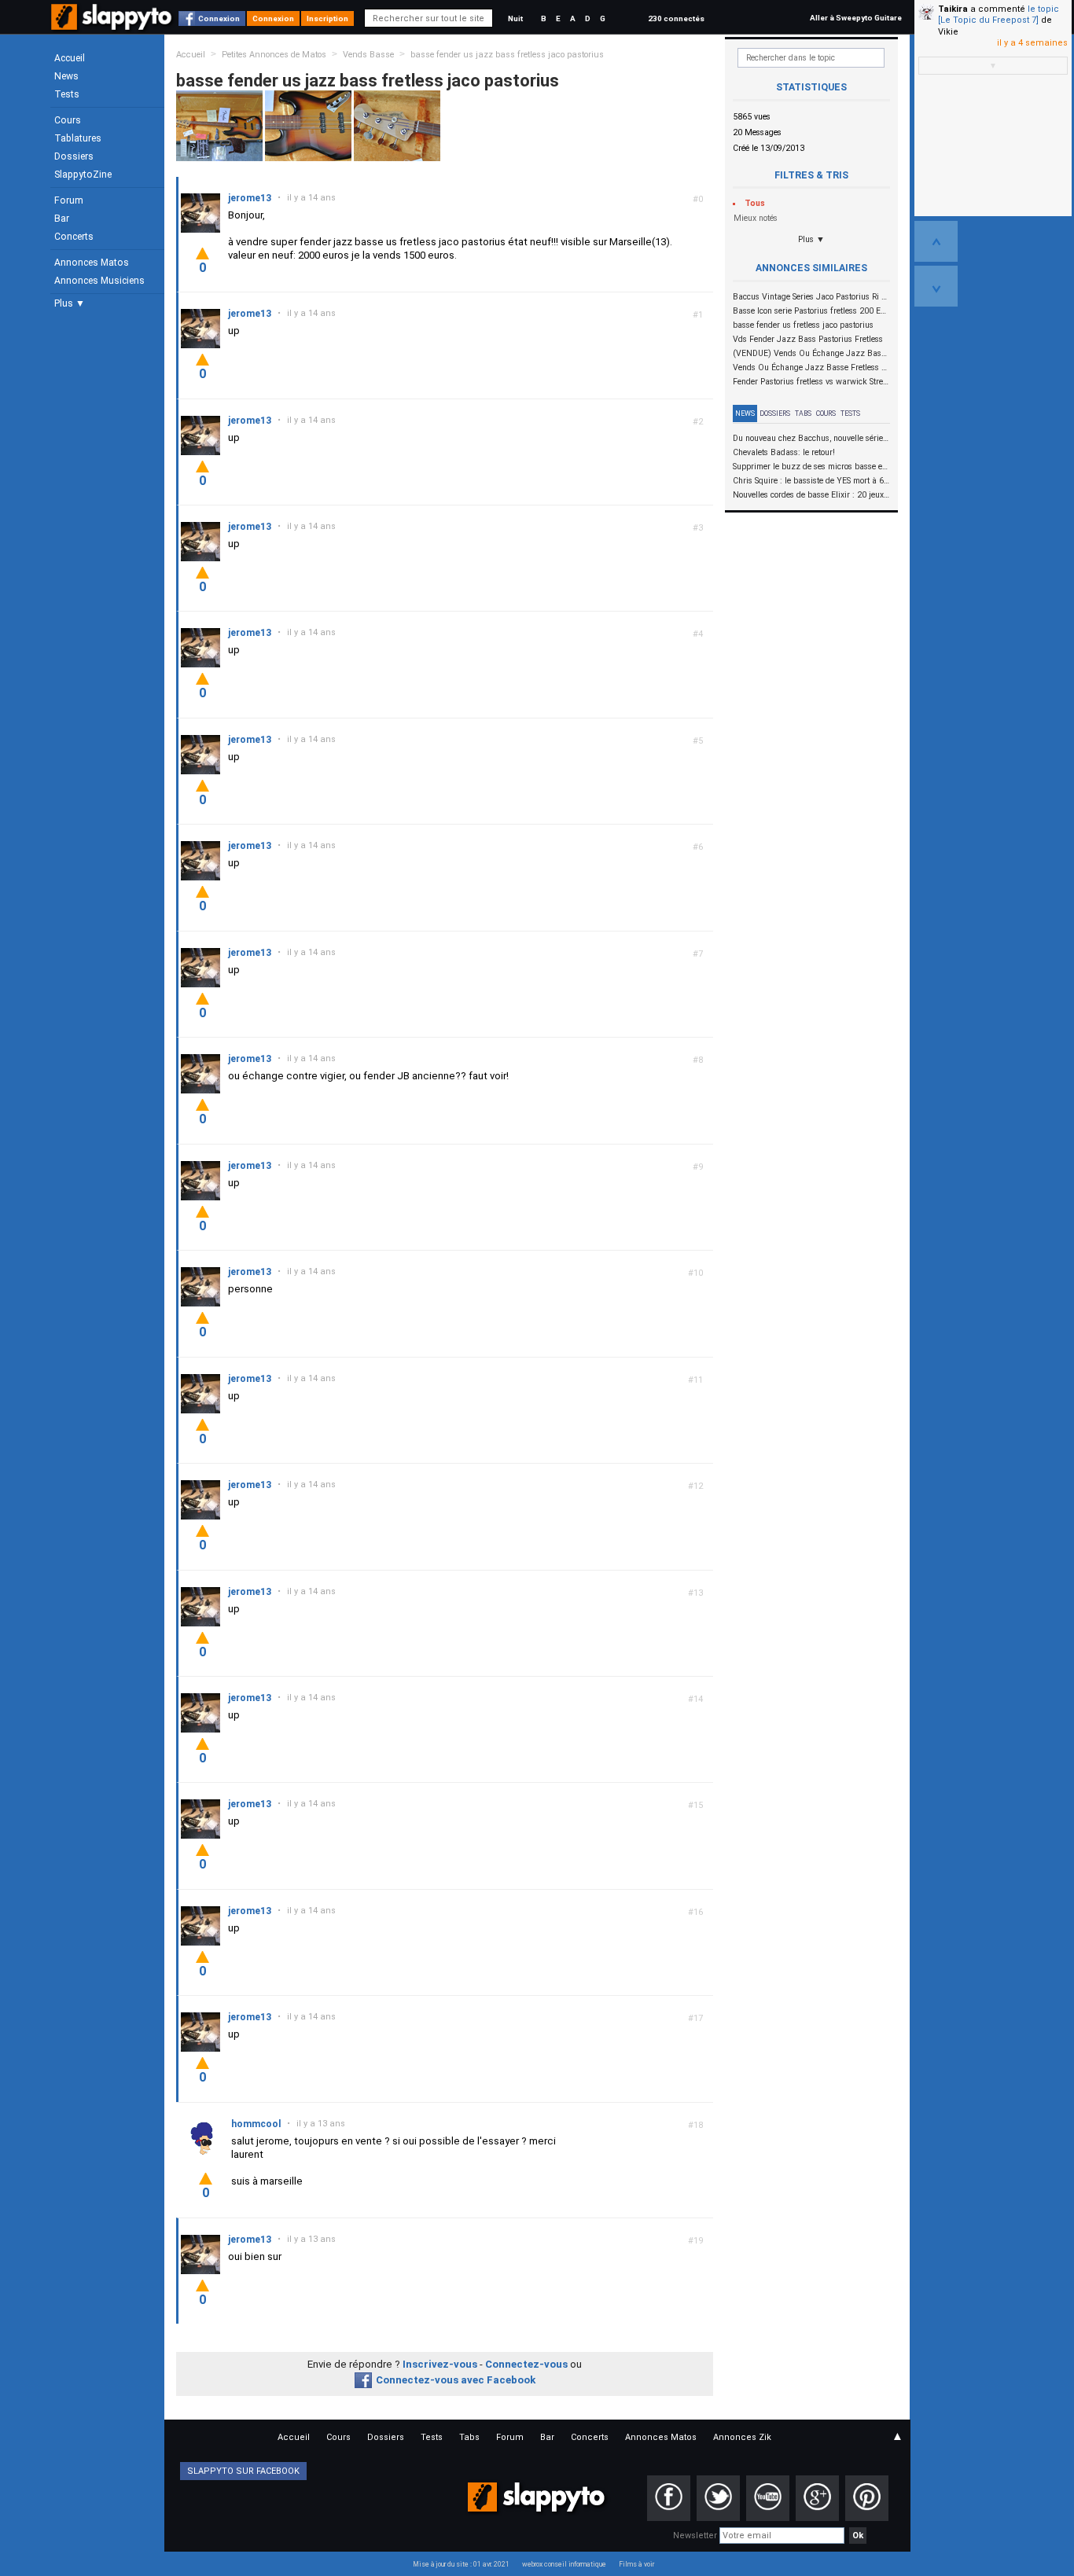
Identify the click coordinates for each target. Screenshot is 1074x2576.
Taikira (953, 9)
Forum (69, 200)
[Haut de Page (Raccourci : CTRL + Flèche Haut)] (936, 241)
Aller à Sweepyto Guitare (856, 18)
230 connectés (676, 18)
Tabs (803, 413)
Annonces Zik (742, 2437)
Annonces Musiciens (99, 281)
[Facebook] (669, 2498)
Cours (68, 120)
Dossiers (74, 156)
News (66, 76)
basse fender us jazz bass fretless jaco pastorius (507, 55)
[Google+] (817, 2498)
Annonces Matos (92, 263)
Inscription (327, 18)
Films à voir (636, 2564)
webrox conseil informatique (564, 2564)
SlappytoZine (83, 175)
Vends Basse (368, 55)
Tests (67, 94)
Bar (62, 219)
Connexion (219, 18)
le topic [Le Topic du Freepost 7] (999, 15)
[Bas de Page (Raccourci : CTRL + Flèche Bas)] (936, 286)
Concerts (74, 237)
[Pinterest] (867, 2498)
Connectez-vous (526, 2364)
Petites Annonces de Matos (274, 55)
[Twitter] (718, 2498)
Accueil (70, 58)
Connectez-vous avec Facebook (456, 2380)
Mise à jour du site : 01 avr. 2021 (461, 2564)
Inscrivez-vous (440, 2364)
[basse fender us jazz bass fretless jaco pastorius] (219, 125)
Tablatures (78, 138)
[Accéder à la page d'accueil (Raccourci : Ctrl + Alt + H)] (113, 25)
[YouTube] (768, 2498)
